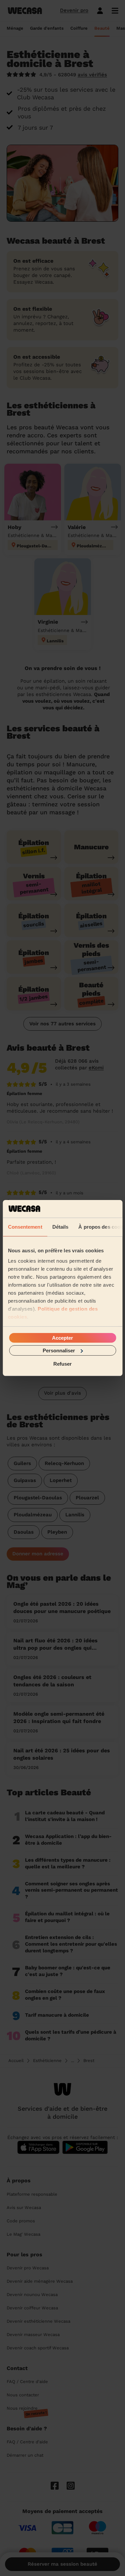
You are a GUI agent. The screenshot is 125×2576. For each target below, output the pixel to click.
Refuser (62, 1364)
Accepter (62, 1337)
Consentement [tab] (25, 1226)
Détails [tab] (60, 1226)
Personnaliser (59, 1350)
